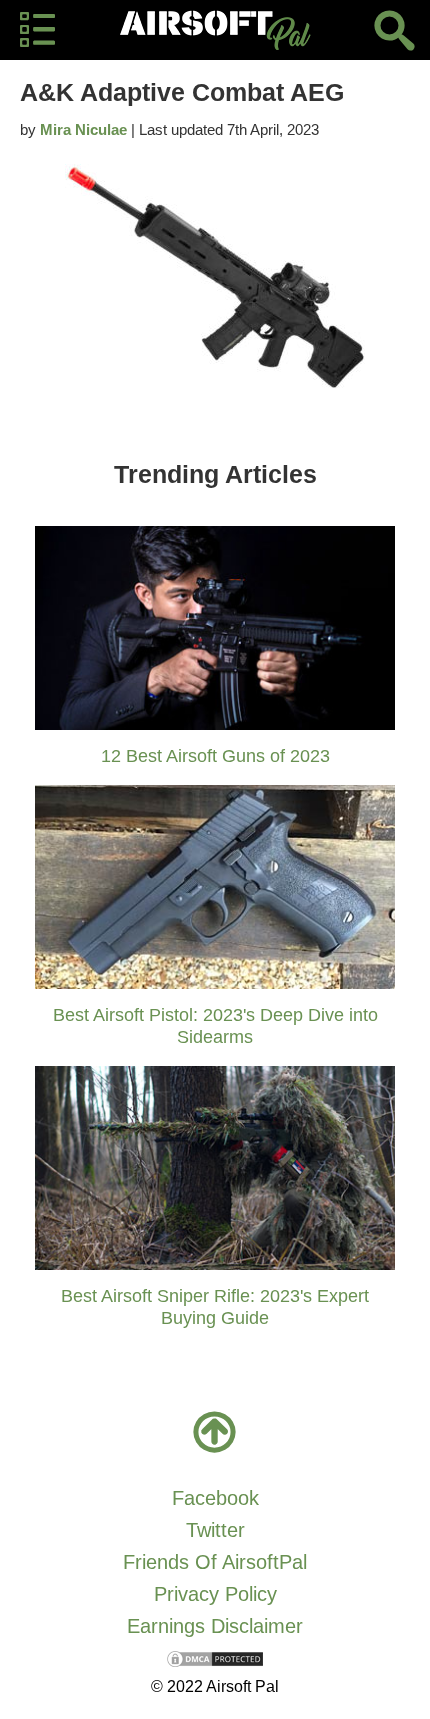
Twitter (215, 1530)
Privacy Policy (215, 1594)
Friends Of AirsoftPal (215, 1562)
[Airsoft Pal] (215, 30)
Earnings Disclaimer (215, 1626)
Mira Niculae (83, 129)
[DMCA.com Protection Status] (215, 1658)
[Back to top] (215, 1432)
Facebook (215, 1498)
